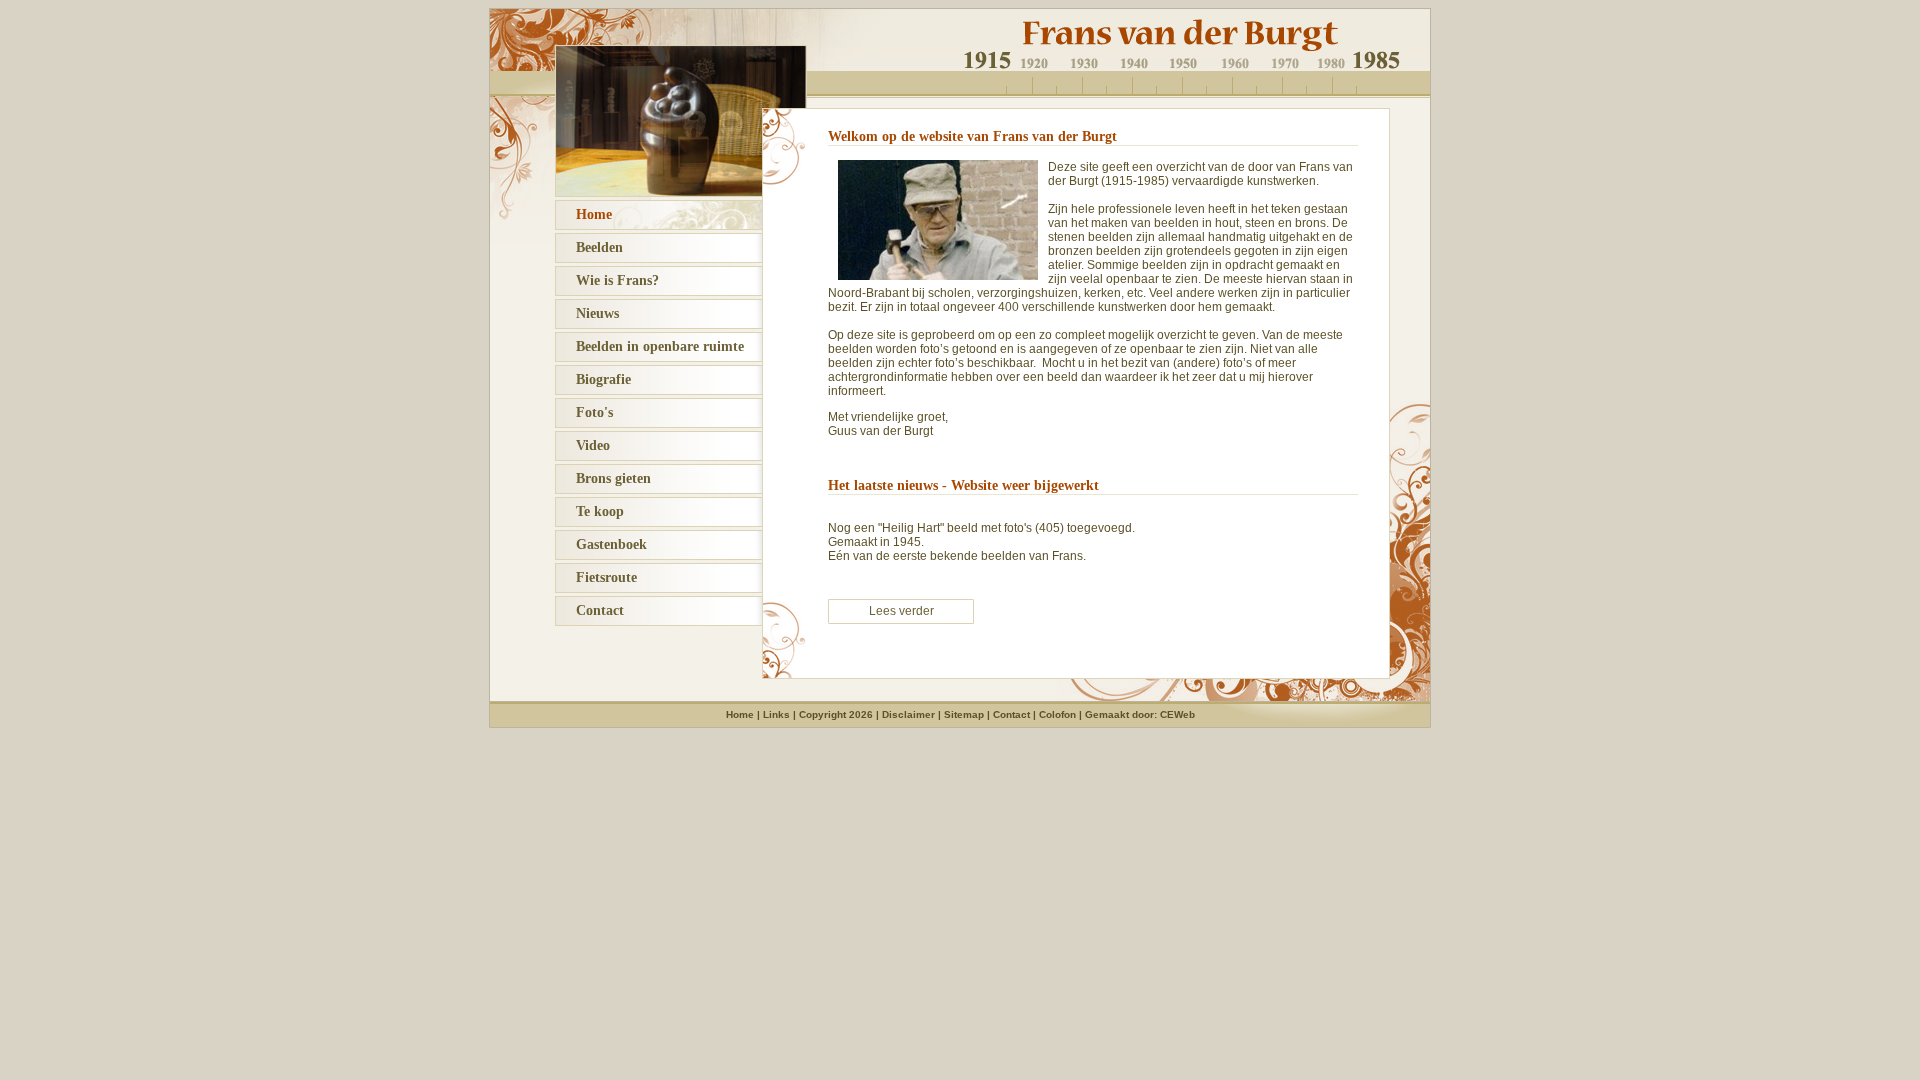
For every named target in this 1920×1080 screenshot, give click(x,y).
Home (584, 214)
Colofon (1057, 714)
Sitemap (964, 714)
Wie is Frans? (607, 280)
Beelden (589, 247)
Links (776, 714)
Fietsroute (596, 577)
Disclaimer (908, 714)
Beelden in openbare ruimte (650, 346)
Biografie (593, 379)
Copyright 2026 (836, 714)
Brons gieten (603, 478)
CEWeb (1177, 714)
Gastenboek (601, 544)
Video (583, 445)
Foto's (584, 412)
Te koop (590, 511)
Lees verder (901, 611)
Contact (590, 610)
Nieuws (587, 313)
